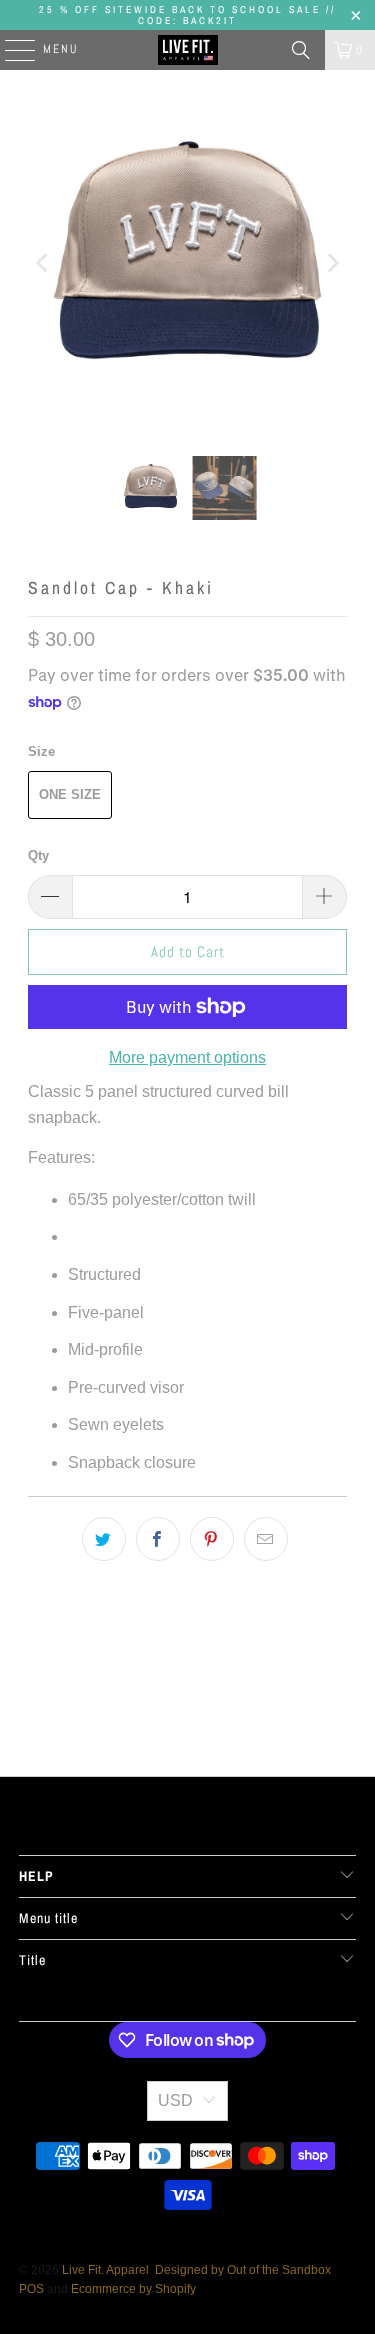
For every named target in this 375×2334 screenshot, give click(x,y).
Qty (38, 855)
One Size (70, 794)
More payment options (187, 1057)
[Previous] (43, 263)
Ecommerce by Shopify (133, 2289)
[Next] (332, 263)
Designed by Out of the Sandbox (243, 2270)
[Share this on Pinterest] (212, 1539)
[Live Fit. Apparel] (188, 50)
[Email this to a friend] (266, 1539)
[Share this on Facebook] (158, 1539)
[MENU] (10, 50)
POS (31, 2289)
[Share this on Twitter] (104, 1539)
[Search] (301, 50)
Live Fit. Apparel (105, 2270)
